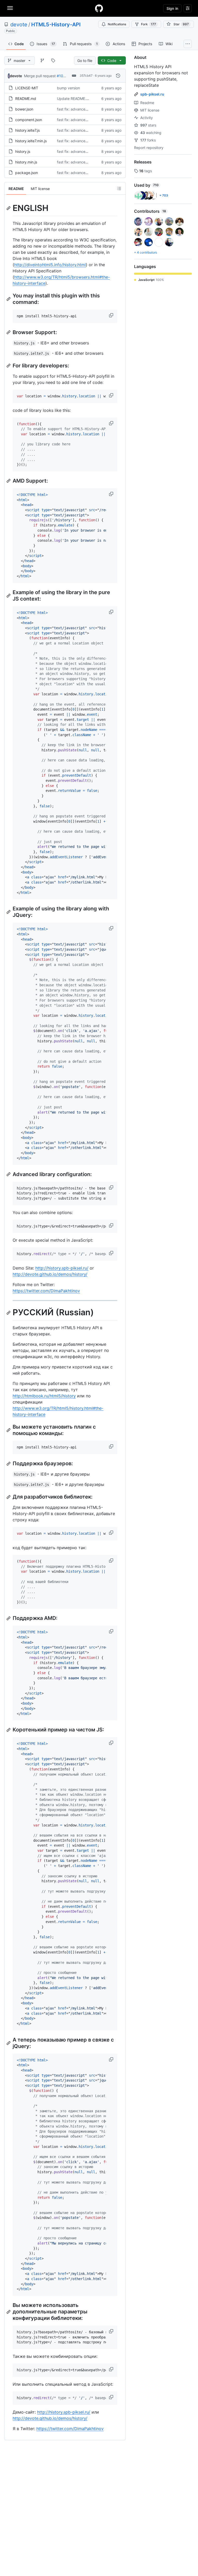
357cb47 (86, 76)
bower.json (24, 109)
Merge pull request (40, 76)
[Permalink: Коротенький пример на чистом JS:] (9, 1730)
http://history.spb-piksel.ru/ (62, 1268)
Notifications (117, 24)
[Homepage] (99, 8)
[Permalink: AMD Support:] (9, 481)
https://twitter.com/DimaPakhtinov (46, 1291)
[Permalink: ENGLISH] (9, 208)
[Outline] (119, 188)
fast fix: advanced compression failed (89, 109)
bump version (68, 88)
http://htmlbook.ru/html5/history (44, 1396)
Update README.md (74, 99)
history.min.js (26, 162)
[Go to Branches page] (42, 60)
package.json (27, 173)
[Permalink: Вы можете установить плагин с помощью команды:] (9, 1430)
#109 (61, 76)
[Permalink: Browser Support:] (9, 332)
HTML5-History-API (56, 25)
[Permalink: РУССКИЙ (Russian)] (9, 1313)
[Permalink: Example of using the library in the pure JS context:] (9, 596)
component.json (29, 120)
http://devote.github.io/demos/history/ (50, 1274)
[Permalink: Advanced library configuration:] (9, 1174)
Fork (148, 24)
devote (19, 25)
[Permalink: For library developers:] (9, 366)
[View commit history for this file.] (118, 76)
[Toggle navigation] (10, 8)
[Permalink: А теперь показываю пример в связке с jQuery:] (9, 2043)
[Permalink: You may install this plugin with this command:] (9, 299)
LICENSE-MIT (27, 88)
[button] (112, 315)
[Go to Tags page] (53, 60)
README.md (26, 99)
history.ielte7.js (27, 130)
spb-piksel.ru (152, 94)
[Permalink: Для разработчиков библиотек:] (9, 1497)
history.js (23, 151)
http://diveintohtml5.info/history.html (50, 265)
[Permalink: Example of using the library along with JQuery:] (9, 912)
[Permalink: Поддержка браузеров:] (9, 1464)
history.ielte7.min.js (31, 141)
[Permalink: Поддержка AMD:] (9, 1618)
